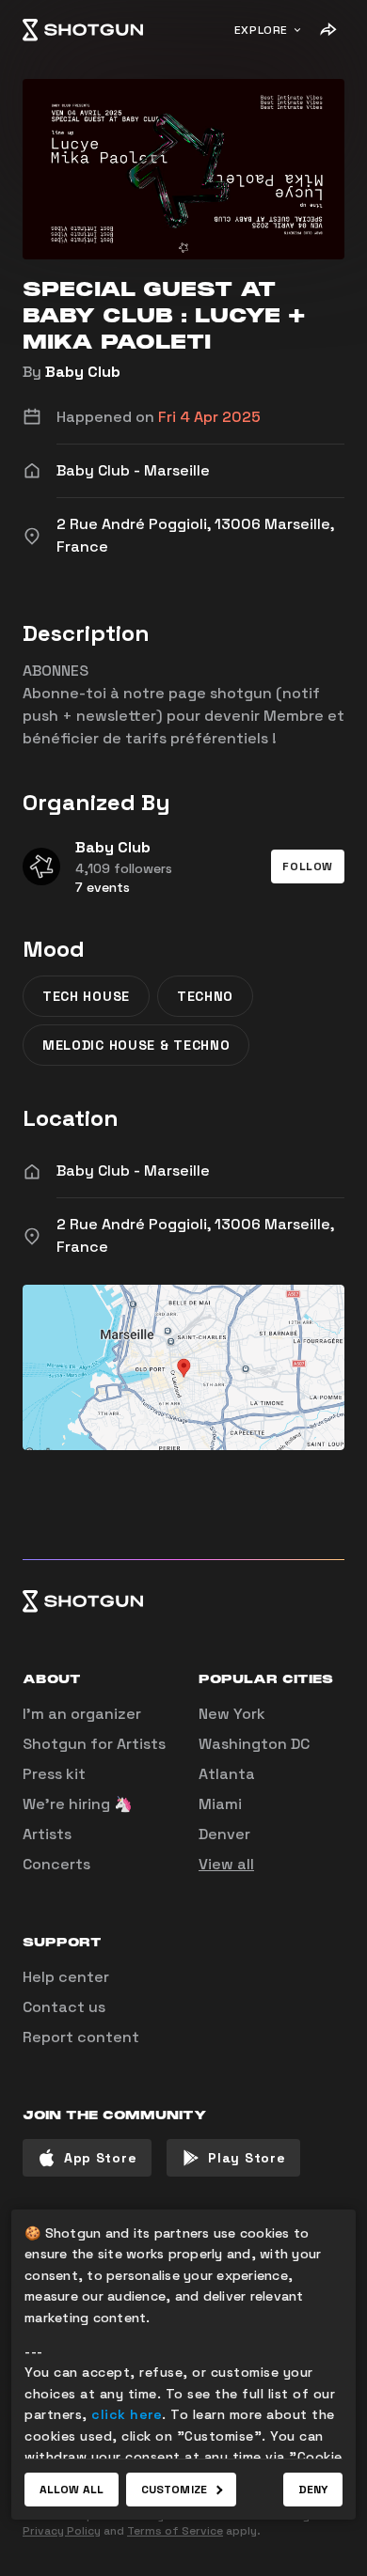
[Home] (83, 30)
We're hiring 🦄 (78, 1804)
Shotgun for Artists (94, 1744)
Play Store (247, 2158)
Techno (205, 996)
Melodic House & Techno (136, 1045)
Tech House (86, 996)
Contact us (64, 2007)
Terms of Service (175, 2531)
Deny (313, 2490)
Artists (47, 1834)
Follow (308, 866)
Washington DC (254, 1744)
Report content (81, 2037)
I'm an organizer (82, 1714)
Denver (224, 1834)
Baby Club (83, 372)
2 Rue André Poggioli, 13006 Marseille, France (195, 1235)
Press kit (54, 1774)
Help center (66, 1977)
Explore (261, 30)
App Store (100, 2158)
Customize (174, 2490)
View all (226, 1864)
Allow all (72, 2490)
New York (232, 1714)
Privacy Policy (62, 2531)
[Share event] (327, 30)
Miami (220, 1804)
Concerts (56, 1864)
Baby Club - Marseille (133, 1171)
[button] (308, 866)
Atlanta (227, 1774)
